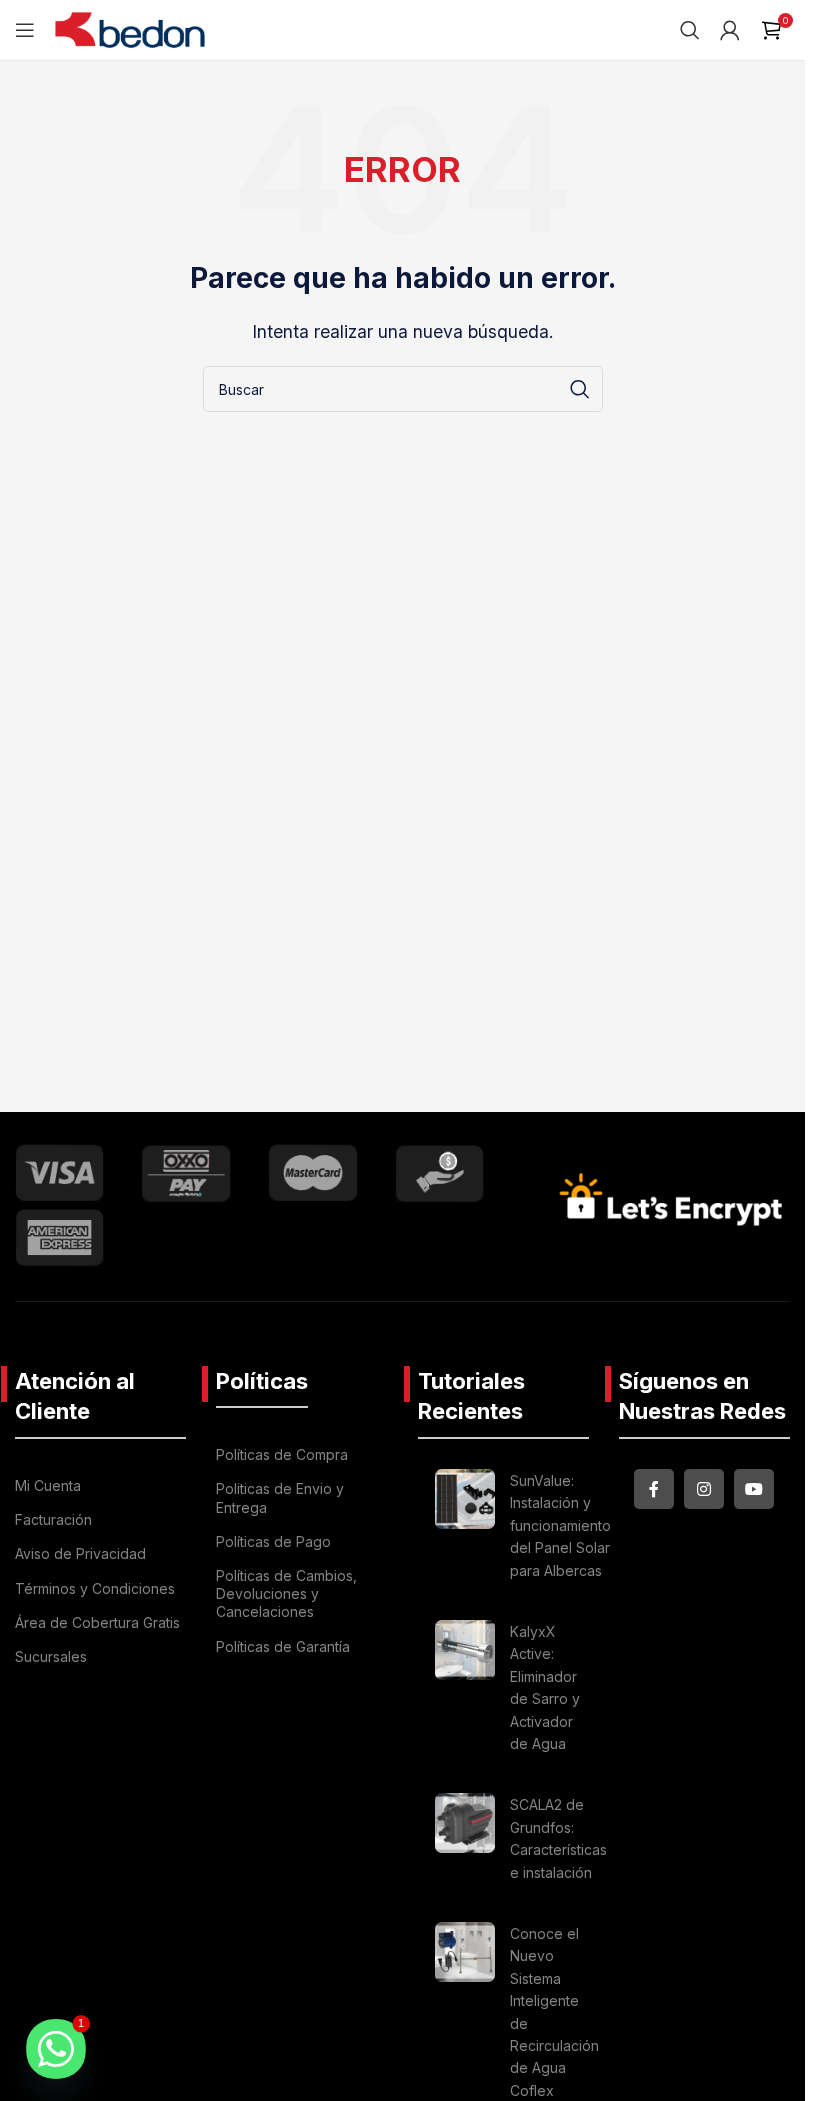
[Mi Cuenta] (730, 30)
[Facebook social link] (654, 1489)
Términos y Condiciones (95, 1588)
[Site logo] (130, 28)
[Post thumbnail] (465, 1529)
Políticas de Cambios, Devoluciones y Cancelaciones (286, 1593)
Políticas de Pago (273, 1541)
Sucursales (51, 1656)
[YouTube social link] (754, 1489)
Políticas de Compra (282, 1454)
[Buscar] (690, 30)
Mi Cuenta (48, 1485)
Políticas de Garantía (283, 1646)
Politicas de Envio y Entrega (280, 1497)
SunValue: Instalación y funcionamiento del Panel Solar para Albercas (560, 1525)
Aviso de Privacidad (80, 1553)
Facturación (53, 1519)
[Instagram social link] (704, 1489)
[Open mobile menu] (25, 30)
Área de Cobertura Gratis (97, 1622)
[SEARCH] (580, 389)
